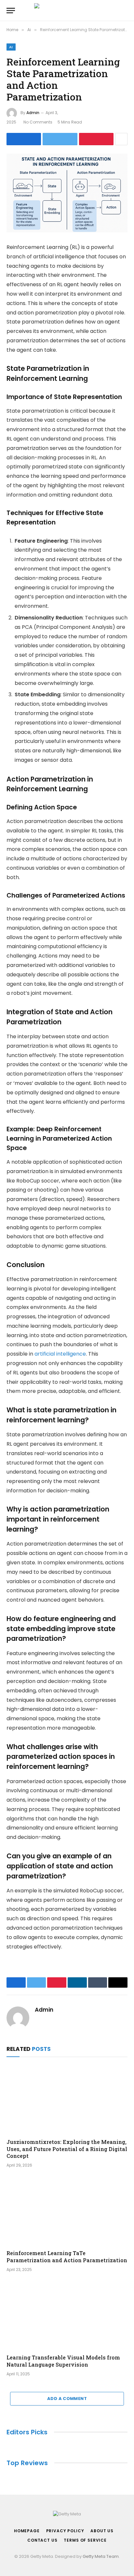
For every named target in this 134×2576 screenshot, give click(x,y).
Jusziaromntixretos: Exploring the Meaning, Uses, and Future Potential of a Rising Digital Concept (67, 2149)
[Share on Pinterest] (96, 139)
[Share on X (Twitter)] (60, 139)
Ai (11, 47)
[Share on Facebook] (24, 139)
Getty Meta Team (101, 2556)
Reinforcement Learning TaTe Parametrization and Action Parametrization (67, 2257)
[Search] (127, 11)
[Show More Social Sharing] (121, 139)
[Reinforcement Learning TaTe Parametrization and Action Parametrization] (67, 2211)
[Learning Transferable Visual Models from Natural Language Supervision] (67, 2315)
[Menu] (11, 11)
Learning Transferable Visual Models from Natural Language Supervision (63, 2361)
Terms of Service (85, 2540)
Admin (33, 113)
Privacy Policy (65, 2531)
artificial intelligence (60, 1354)
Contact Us (42, 2540)
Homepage (27, 2531)
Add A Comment (67, 2399)
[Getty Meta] (67, 11)
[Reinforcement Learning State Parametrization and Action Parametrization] (67, 193)
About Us (102, 2531)
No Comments (38, 122)
